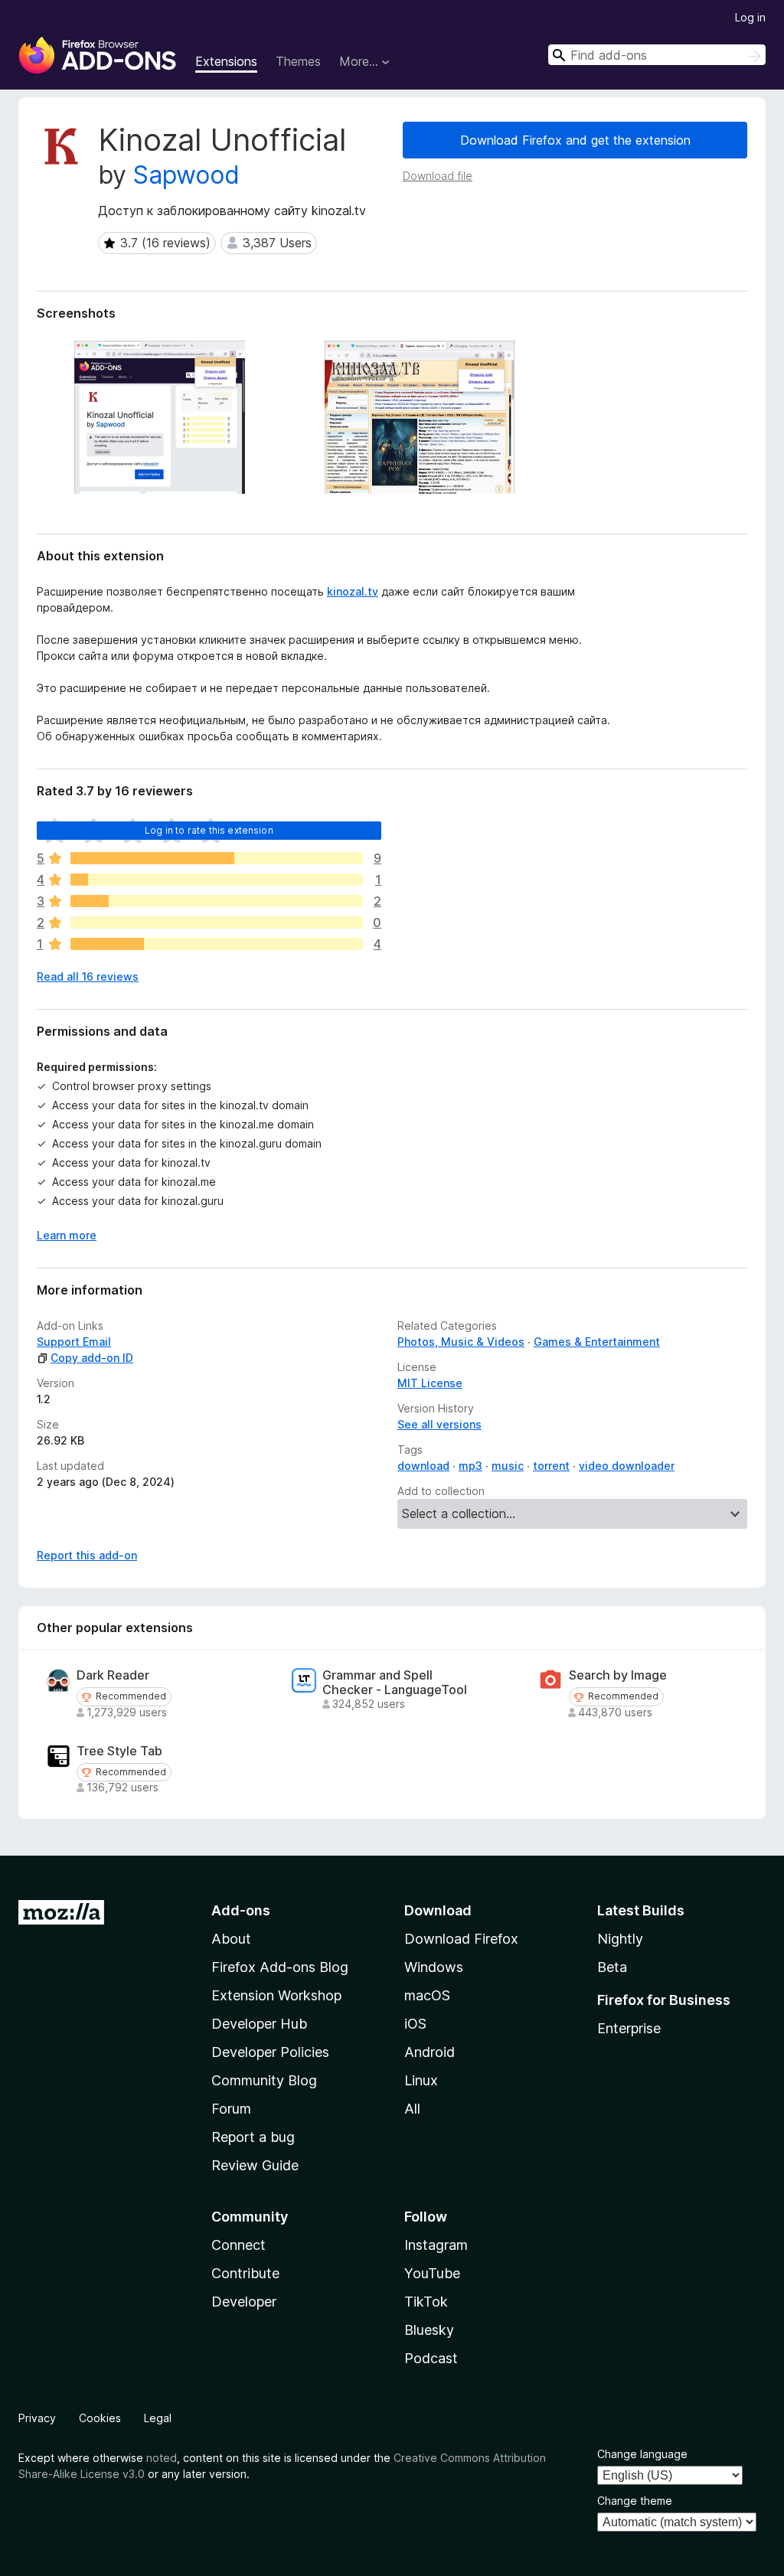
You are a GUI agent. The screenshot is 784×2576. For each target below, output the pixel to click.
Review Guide (255, 2165)
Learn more (67, 1235)
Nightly (620, 1939)
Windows (434, 1967)
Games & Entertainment (597, 1342)
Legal (158, 2418)
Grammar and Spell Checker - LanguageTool (395, 1683)
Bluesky (429, 2330)
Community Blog (264, 2080)
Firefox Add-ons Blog (280, 1967)
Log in (750, 17)
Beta (612, 1967)
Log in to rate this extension (209, 830)
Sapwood (186, 175)
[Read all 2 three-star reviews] (217, 901)
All (412, 2109)
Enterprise (629, 2028)
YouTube (432, 2273)
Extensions (226, 61)
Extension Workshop (276, 1995)
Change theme (635, 2501)
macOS (427, 1995)
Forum (231, 2109)
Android (430, 2052)
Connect (238, 2245)
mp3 (470, 1466)
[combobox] (657, 55)
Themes (298, 61)
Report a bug (253, 2137)
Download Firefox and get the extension (575, 140)
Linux (421, 2080)
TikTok (426, 2302)
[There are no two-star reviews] (217, 922)
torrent (551, 1466)
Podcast (431, 2358)
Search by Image (618, 1675)
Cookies (100, 2418)
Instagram (436, 2245)
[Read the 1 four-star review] (217, 880)
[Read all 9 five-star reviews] (217, 858)
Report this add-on (87, 1555)
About (231, 1939)
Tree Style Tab (119, 1751)
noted (162, 2458)
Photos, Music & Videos (461, 1342)
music (508, 1466)
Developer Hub (259, 2024)
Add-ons (241, 1910)
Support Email (74, 1342)
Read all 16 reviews (88, 976)
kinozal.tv (353, 591)
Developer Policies (270, 2052)
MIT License (430, 1383)
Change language (642, 2454)
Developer (244, 2302)
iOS (415, 2024)
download (423, 1466)
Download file (438, 176)
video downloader (627, 1466)
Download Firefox (461, 1939)
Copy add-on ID (92, 1358)
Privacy (37, 2418)
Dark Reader (113, 1675)
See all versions (439, 1424)
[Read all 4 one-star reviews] (217, 944)
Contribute (245, 2273)
